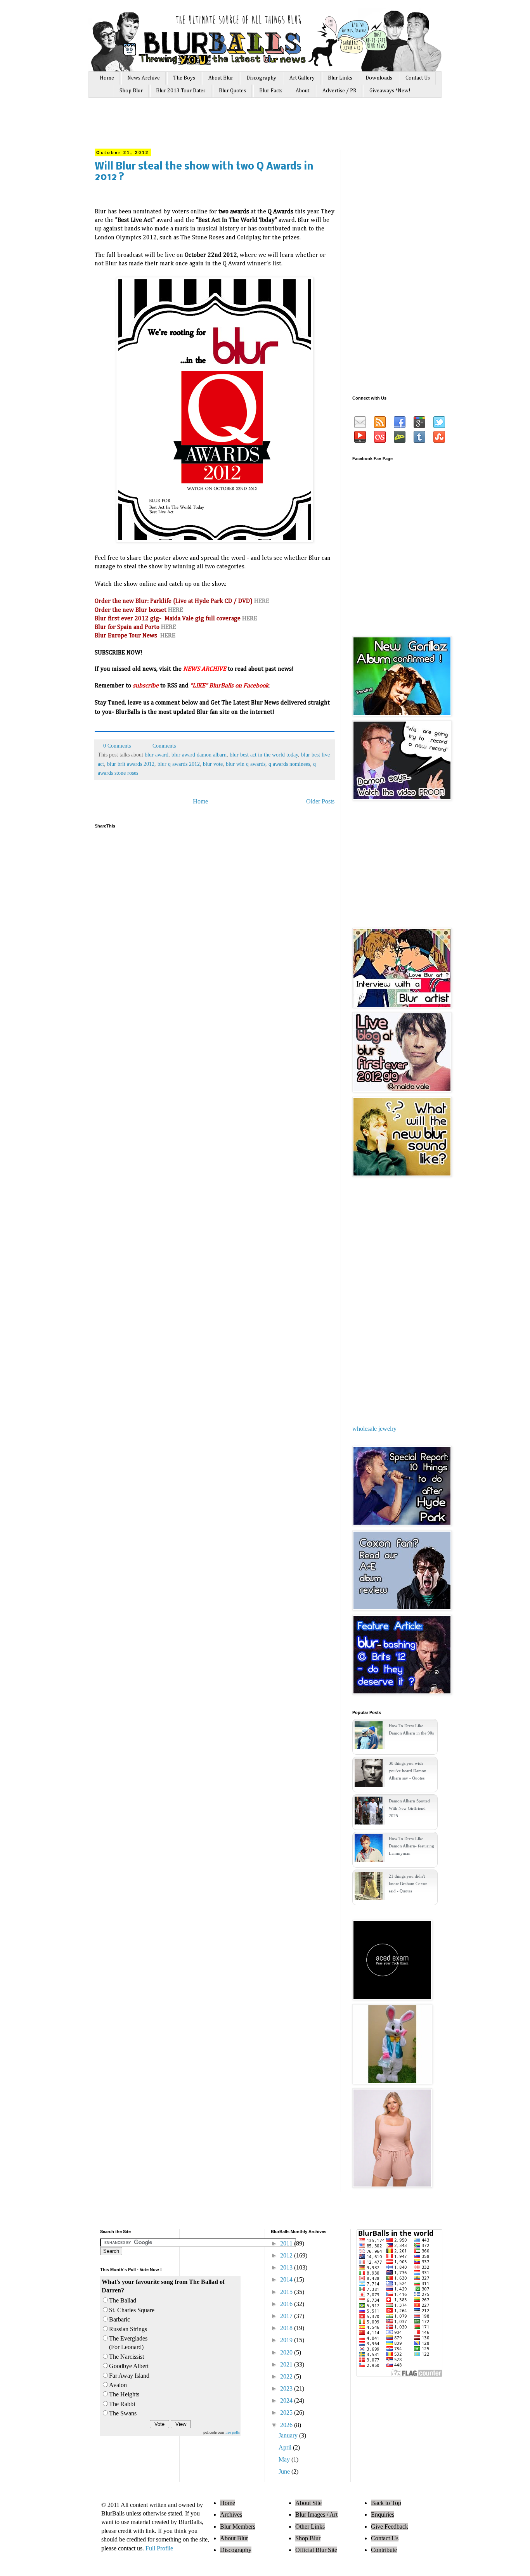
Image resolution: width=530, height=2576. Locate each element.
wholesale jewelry (374, 1429)
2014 (287, 2279)
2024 (287, 2400)
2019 (287, 2340)
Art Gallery (302, 78)
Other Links (310, 2527)
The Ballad (123, 2300)
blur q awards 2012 (179, 764)
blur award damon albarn (199, 755)
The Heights (124, 2394)
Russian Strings (128, 2329)
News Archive (144, 78)
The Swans (123, 2413)
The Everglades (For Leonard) (128, 2343)
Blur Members (238, 2527)
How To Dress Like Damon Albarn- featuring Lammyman (411, 1846)
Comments (163, 746)
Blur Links (340, 78)
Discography (261, 78)
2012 (287, 2255)
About (302, 91)
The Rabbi (122, 2404)
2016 (287, 2304)
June (285, 2471)
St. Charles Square (132, 2310)
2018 (287, 2328)
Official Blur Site (316, 2550)
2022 (287, 2376)
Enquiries (383, 2515)
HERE (176, 610)
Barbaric (120, 2319)
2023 (287, 2388)
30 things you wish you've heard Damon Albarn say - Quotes (408, 1771)
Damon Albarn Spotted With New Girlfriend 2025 (409, 1808)
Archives (231, 2515)
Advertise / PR (339, 91)
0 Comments (117, 746)
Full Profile (159, 2548)
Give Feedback (390, 2527)
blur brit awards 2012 (131, 764)
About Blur (221, 78)
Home (107, 78)
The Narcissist (126, 2357)
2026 (287, 2425)
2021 (287, 2364)
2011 (287, 2243)
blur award (157, 755)
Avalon (118, 2385)
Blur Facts (271, 91)
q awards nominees (289, 764)
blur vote (213, 764)
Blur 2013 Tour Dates (181, 91)
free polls (233, 2432)
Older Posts (320, 801)
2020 (287, 2352)
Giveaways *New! (390, 91)
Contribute (384, 2550)
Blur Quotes (232, 91)
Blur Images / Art (316, 2515)
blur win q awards (246, 764)
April (286, 2447)
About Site (308, 2503)
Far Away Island (129, 2376)
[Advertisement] (241, 127)
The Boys (184, 78)
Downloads (379, 78)
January (289, 2435)
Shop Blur (131, 91)
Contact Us (418, 78)
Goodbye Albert (129, 2366)
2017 (287, 2316)
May (285, 2459)
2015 (287, 2292)
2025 (287, 2412)
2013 (287, 2267)
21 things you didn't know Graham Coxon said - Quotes (408, 1884)
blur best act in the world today (264, 755)
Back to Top (386, 2503)
